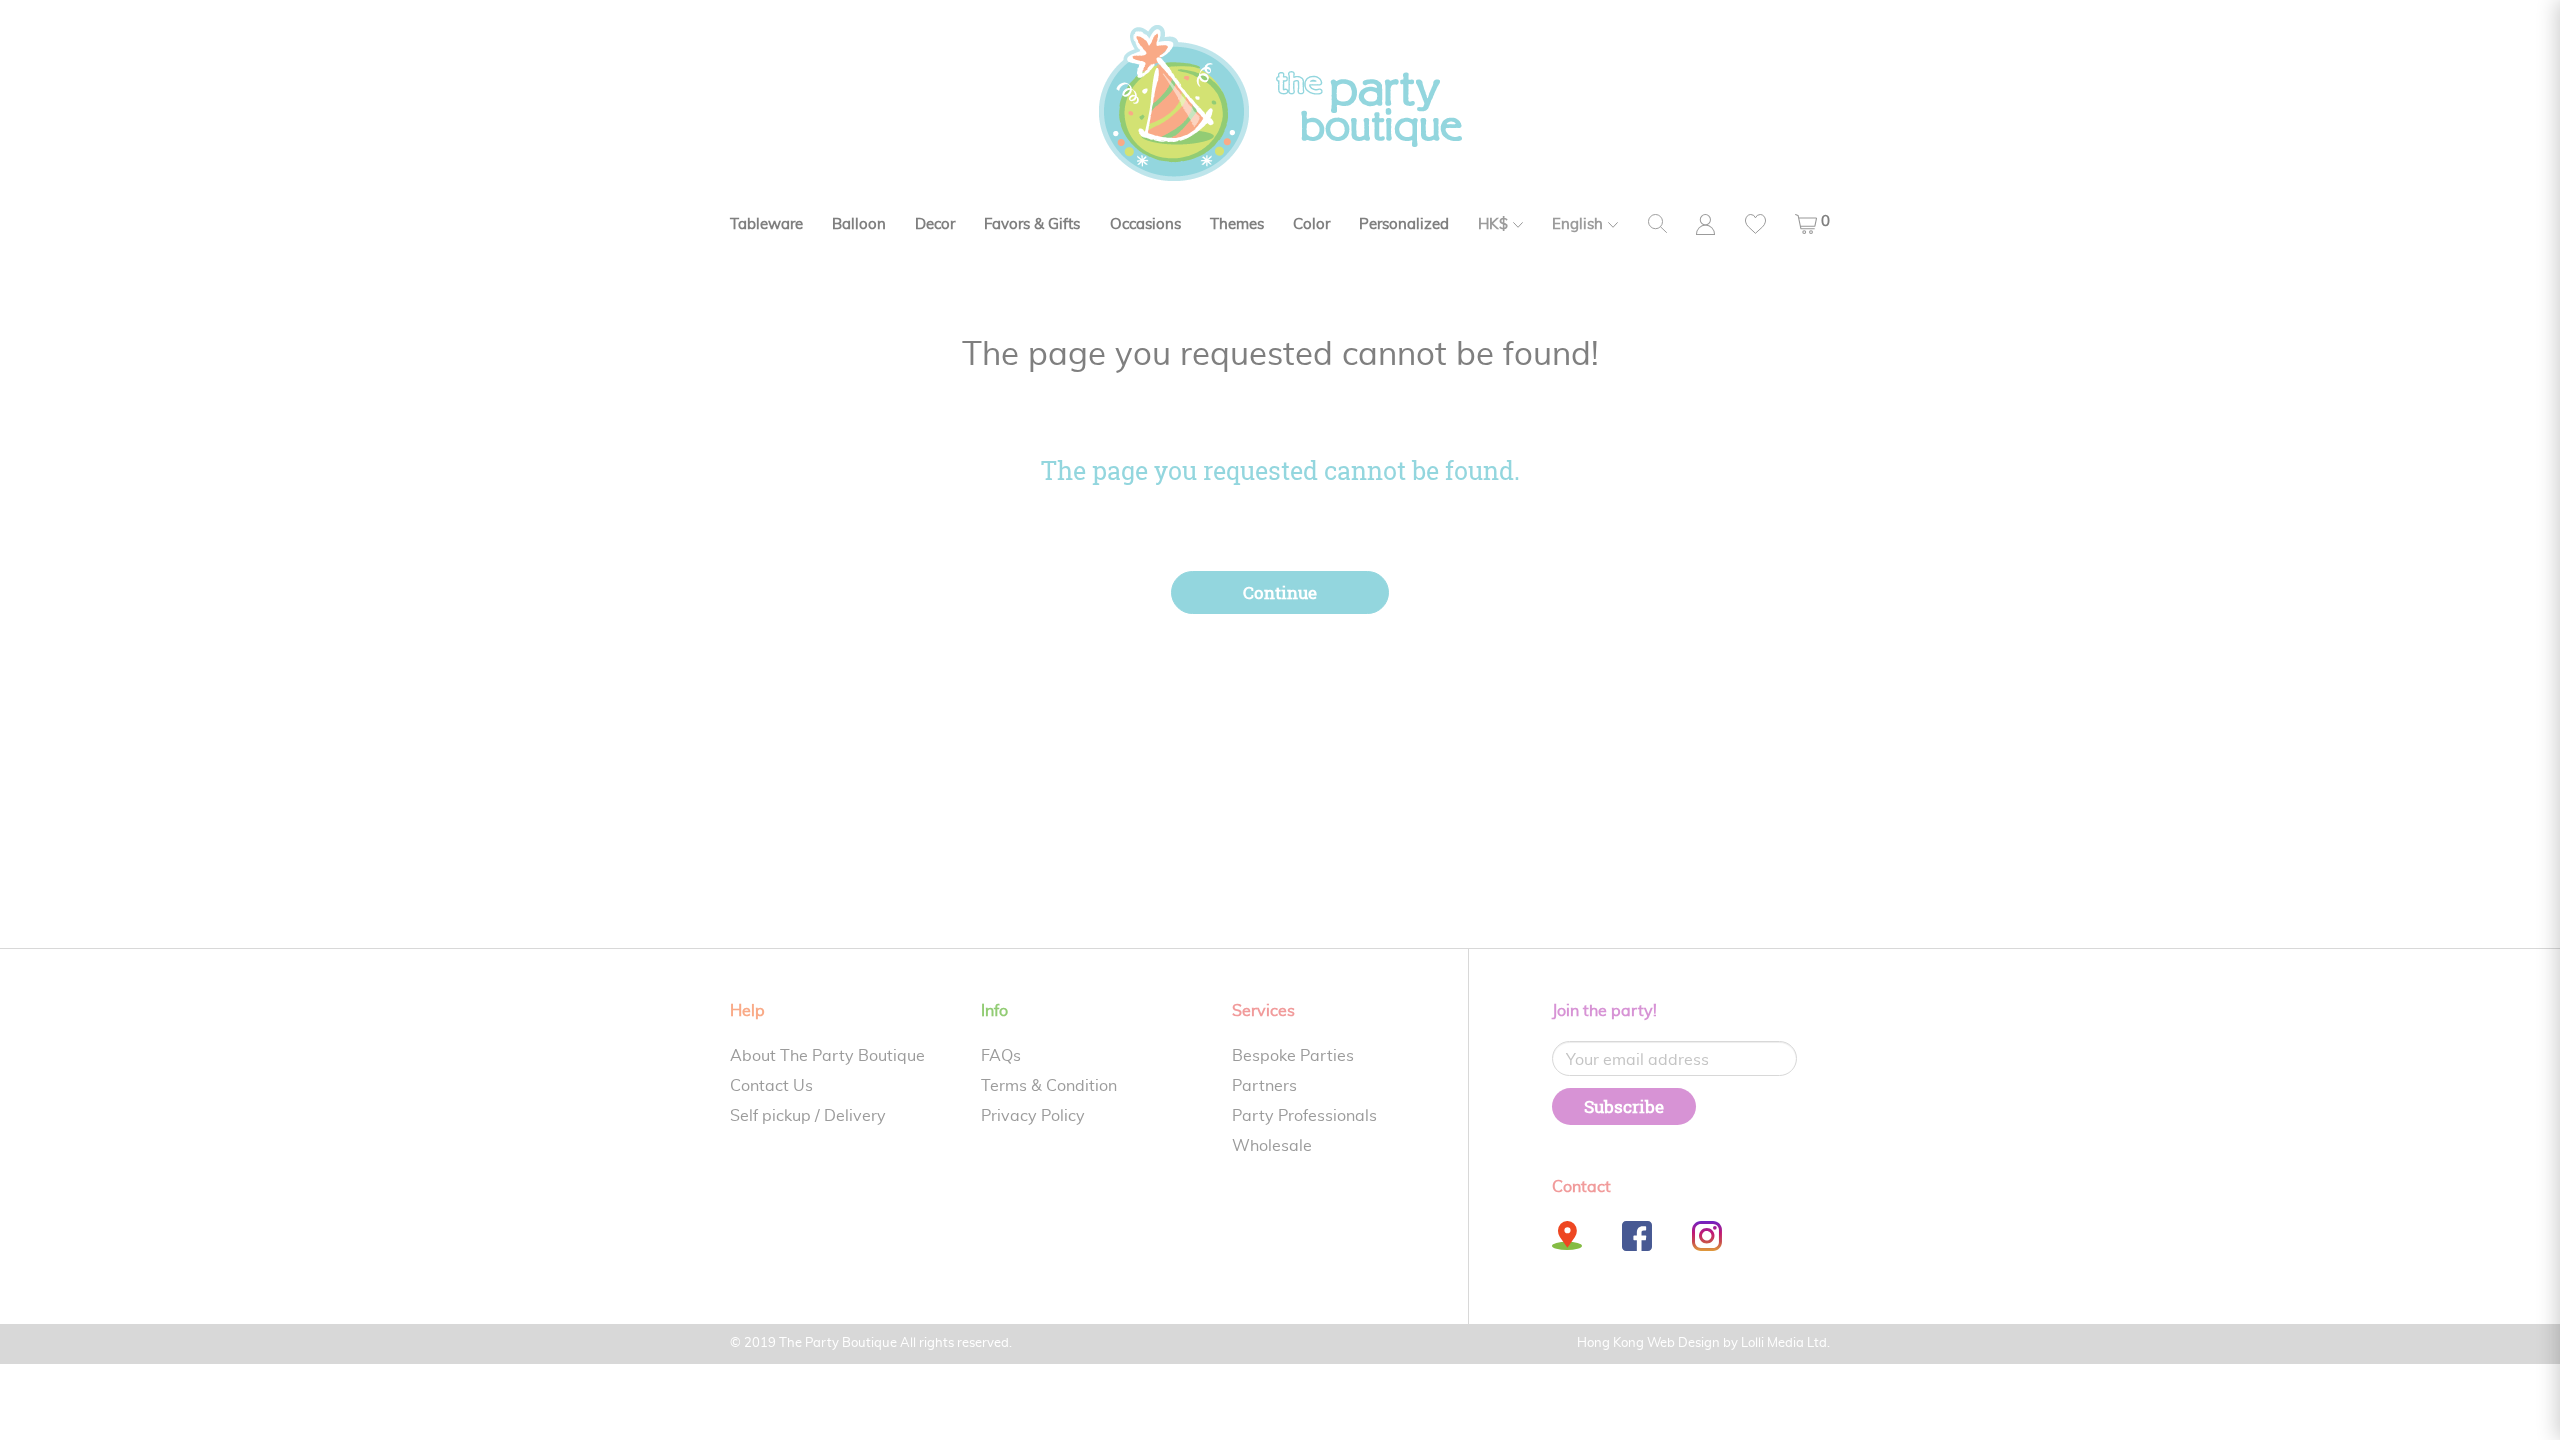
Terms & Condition (1049, 1086)
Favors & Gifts (1032, 224)
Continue (1280, 592)
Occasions (1145, 224)
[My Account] (1705, 224)
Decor (935, 224)
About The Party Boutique (827, 1056)
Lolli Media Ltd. (1785, 1343)
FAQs (1001, 1056)
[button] (1812, 224)
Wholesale (1272, 1146)
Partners (1264, 1086)
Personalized (1404, 224)
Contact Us (771, 1086)
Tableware (766, 224)
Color (1311, 224)
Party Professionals (1304, 1116)
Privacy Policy (1033, 1116)
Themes (1237, 224)
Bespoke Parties (1293, 1056)
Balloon (859, 224)
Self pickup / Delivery (808, 1116)
